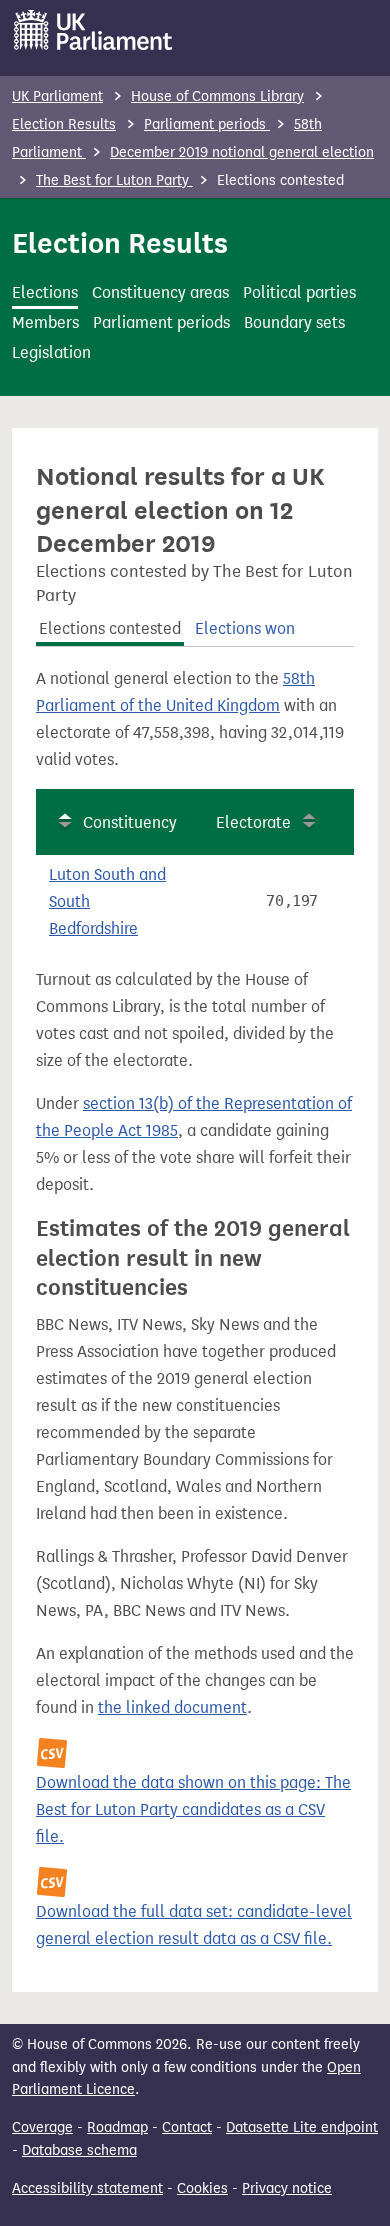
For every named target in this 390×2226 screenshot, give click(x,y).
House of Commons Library (217, 96)
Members (45, 322)
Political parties (299, 292)
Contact (187, 2127)
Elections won (245, 628)
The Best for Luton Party (114, 180)
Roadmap (117, 2127)
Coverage (42, 2127)
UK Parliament (57, 96)
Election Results (64, 124)
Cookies (202, 2188)
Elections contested (110, 628)
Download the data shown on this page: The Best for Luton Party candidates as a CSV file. (193, 1809)
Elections (45, 292)
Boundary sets (294, 322)
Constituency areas (160, 292)
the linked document (172, 1707)
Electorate (253, 822)
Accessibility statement (87, 2188)
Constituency (130, 822)
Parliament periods (207, 124)
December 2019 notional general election (242, 152)
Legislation (51, 352)
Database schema (79, 2150)
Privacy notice (287, 2188)
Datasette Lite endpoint (302, 2127)
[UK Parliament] (93, 30)
